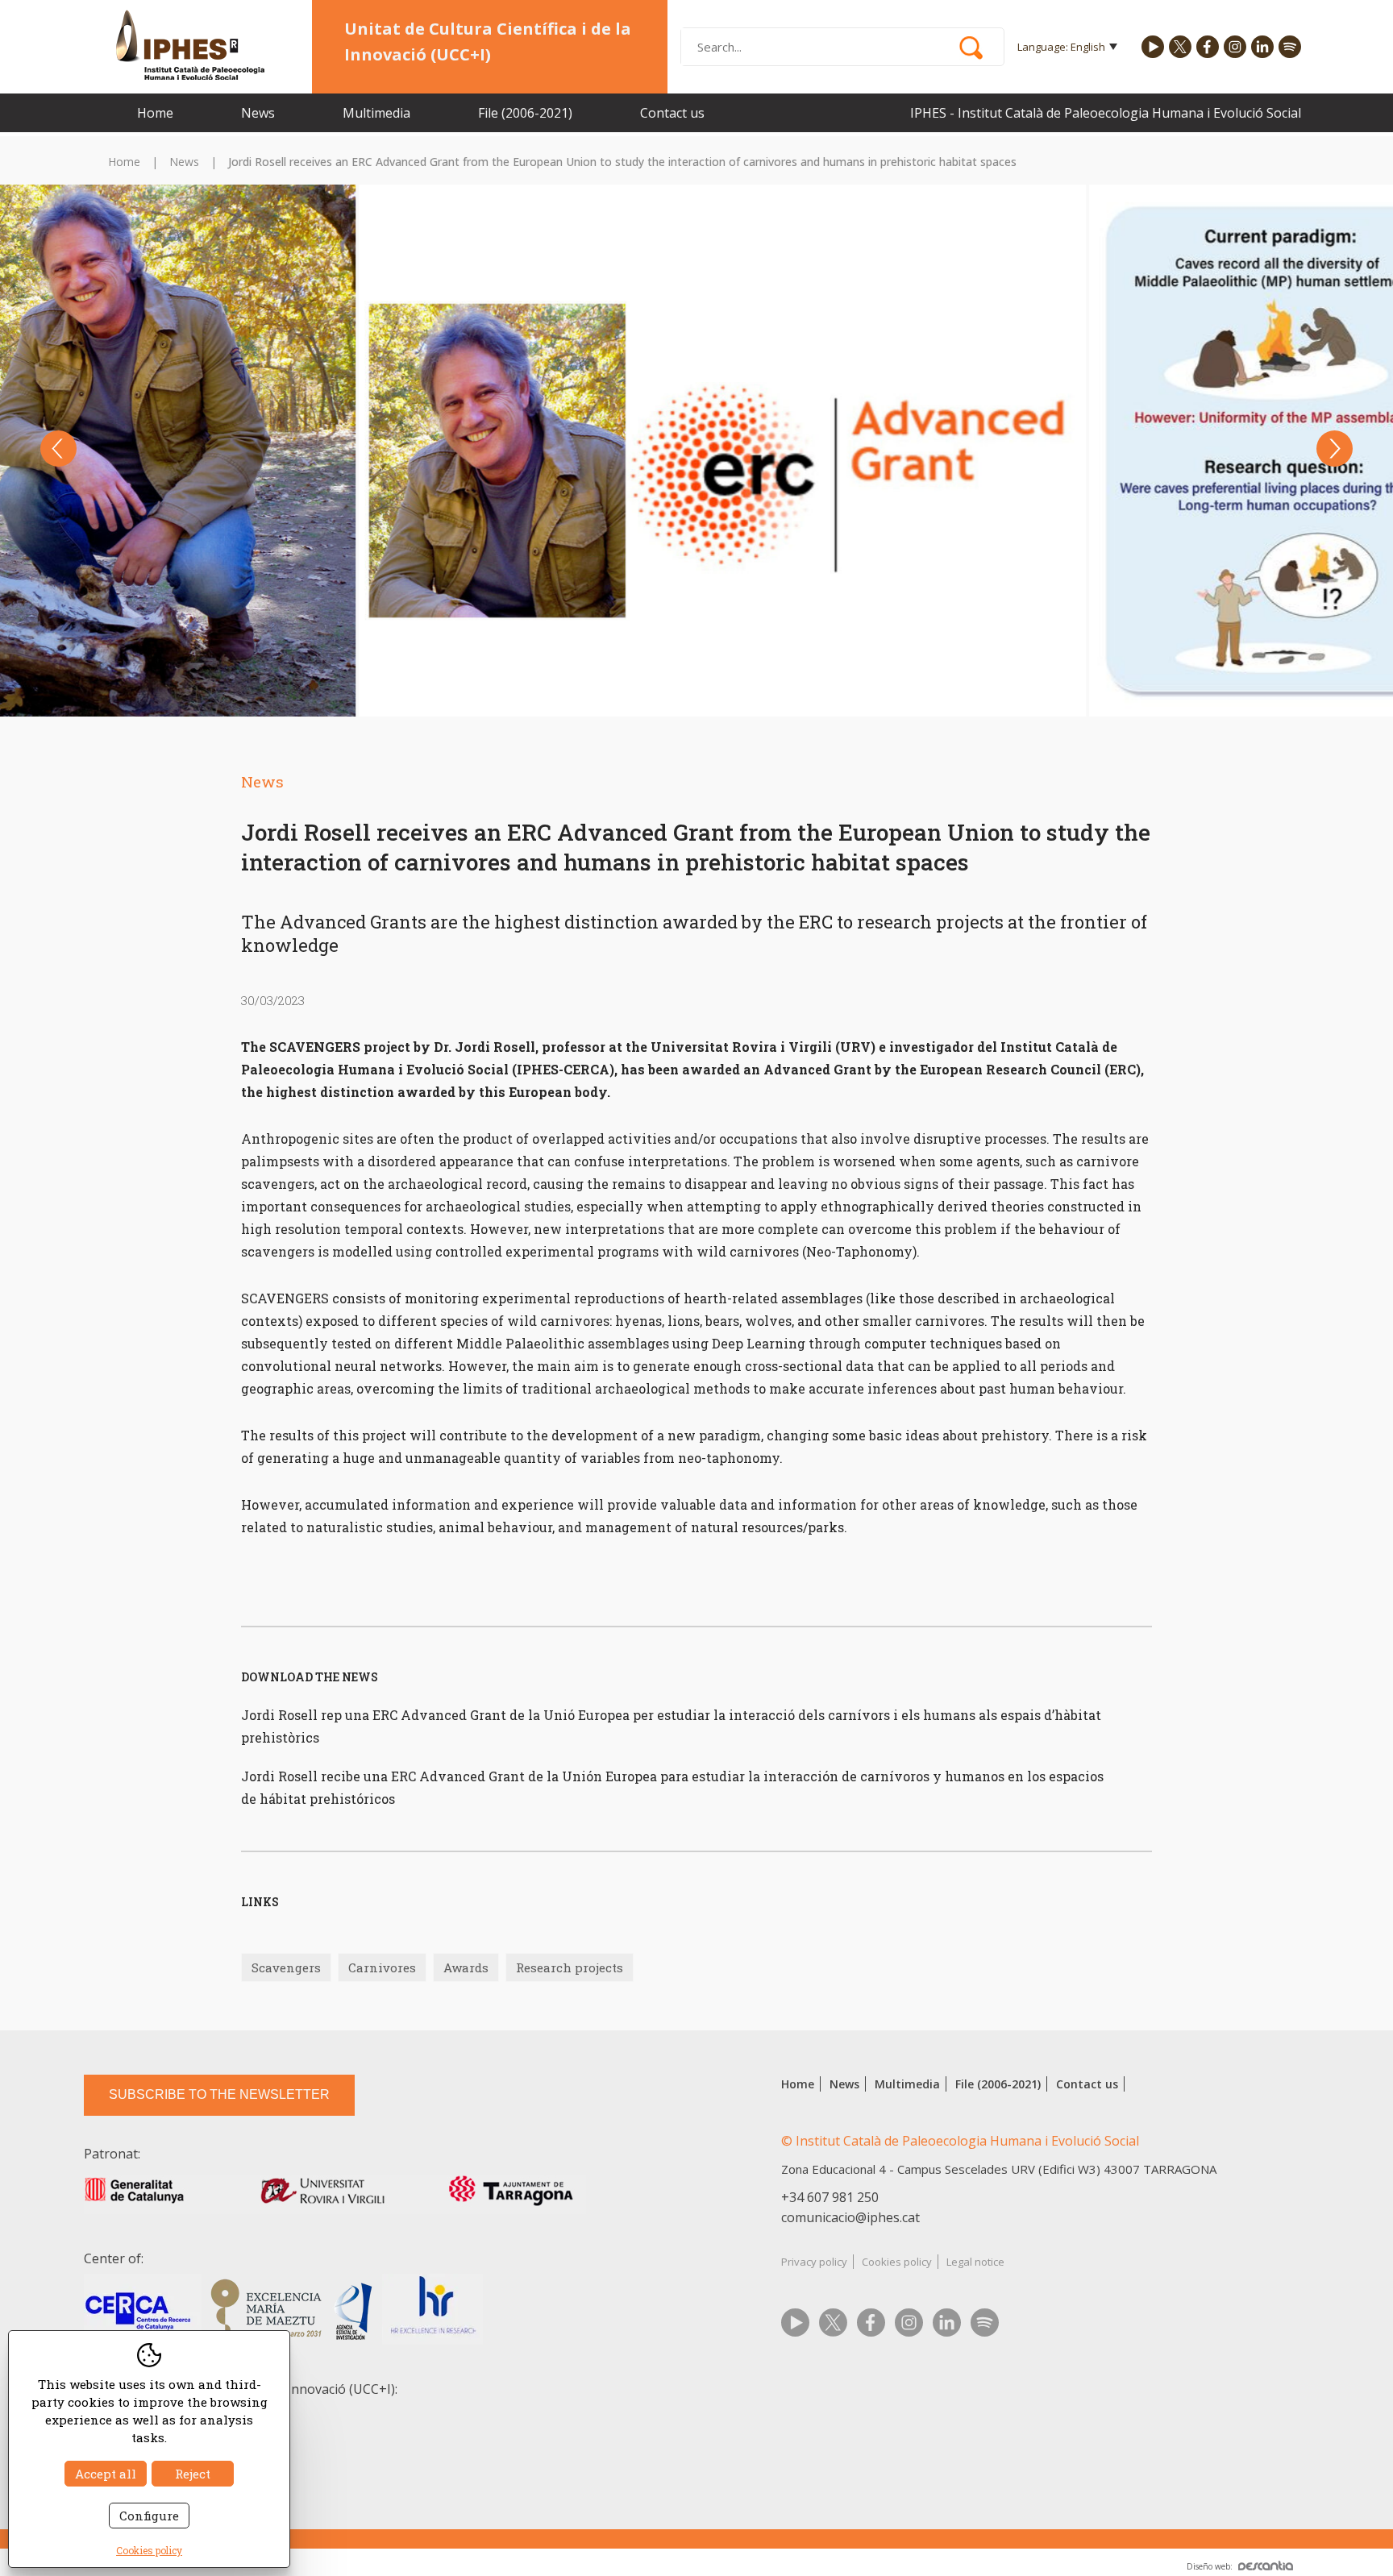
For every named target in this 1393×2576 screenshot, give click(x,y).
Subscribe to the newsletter (219, 2094)
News (258, 113)
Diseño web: (1210, 2566)
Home (155, 113)
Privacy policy (814, 2262)
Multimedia (376, 113)
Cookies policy (897, 2262)
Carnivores (382, 1967)
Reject (193, 2474)
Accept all (106, 2474)
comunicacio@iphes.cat (850, 2217)
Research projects (570, 1967)
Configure (149, 2516)
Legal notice (975, 2262)
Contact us (672, 113)
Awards (466, 1967)
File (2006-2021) (525, 113)
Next (1335, 449)
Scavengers (286, 1967)
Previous (58, 449)
